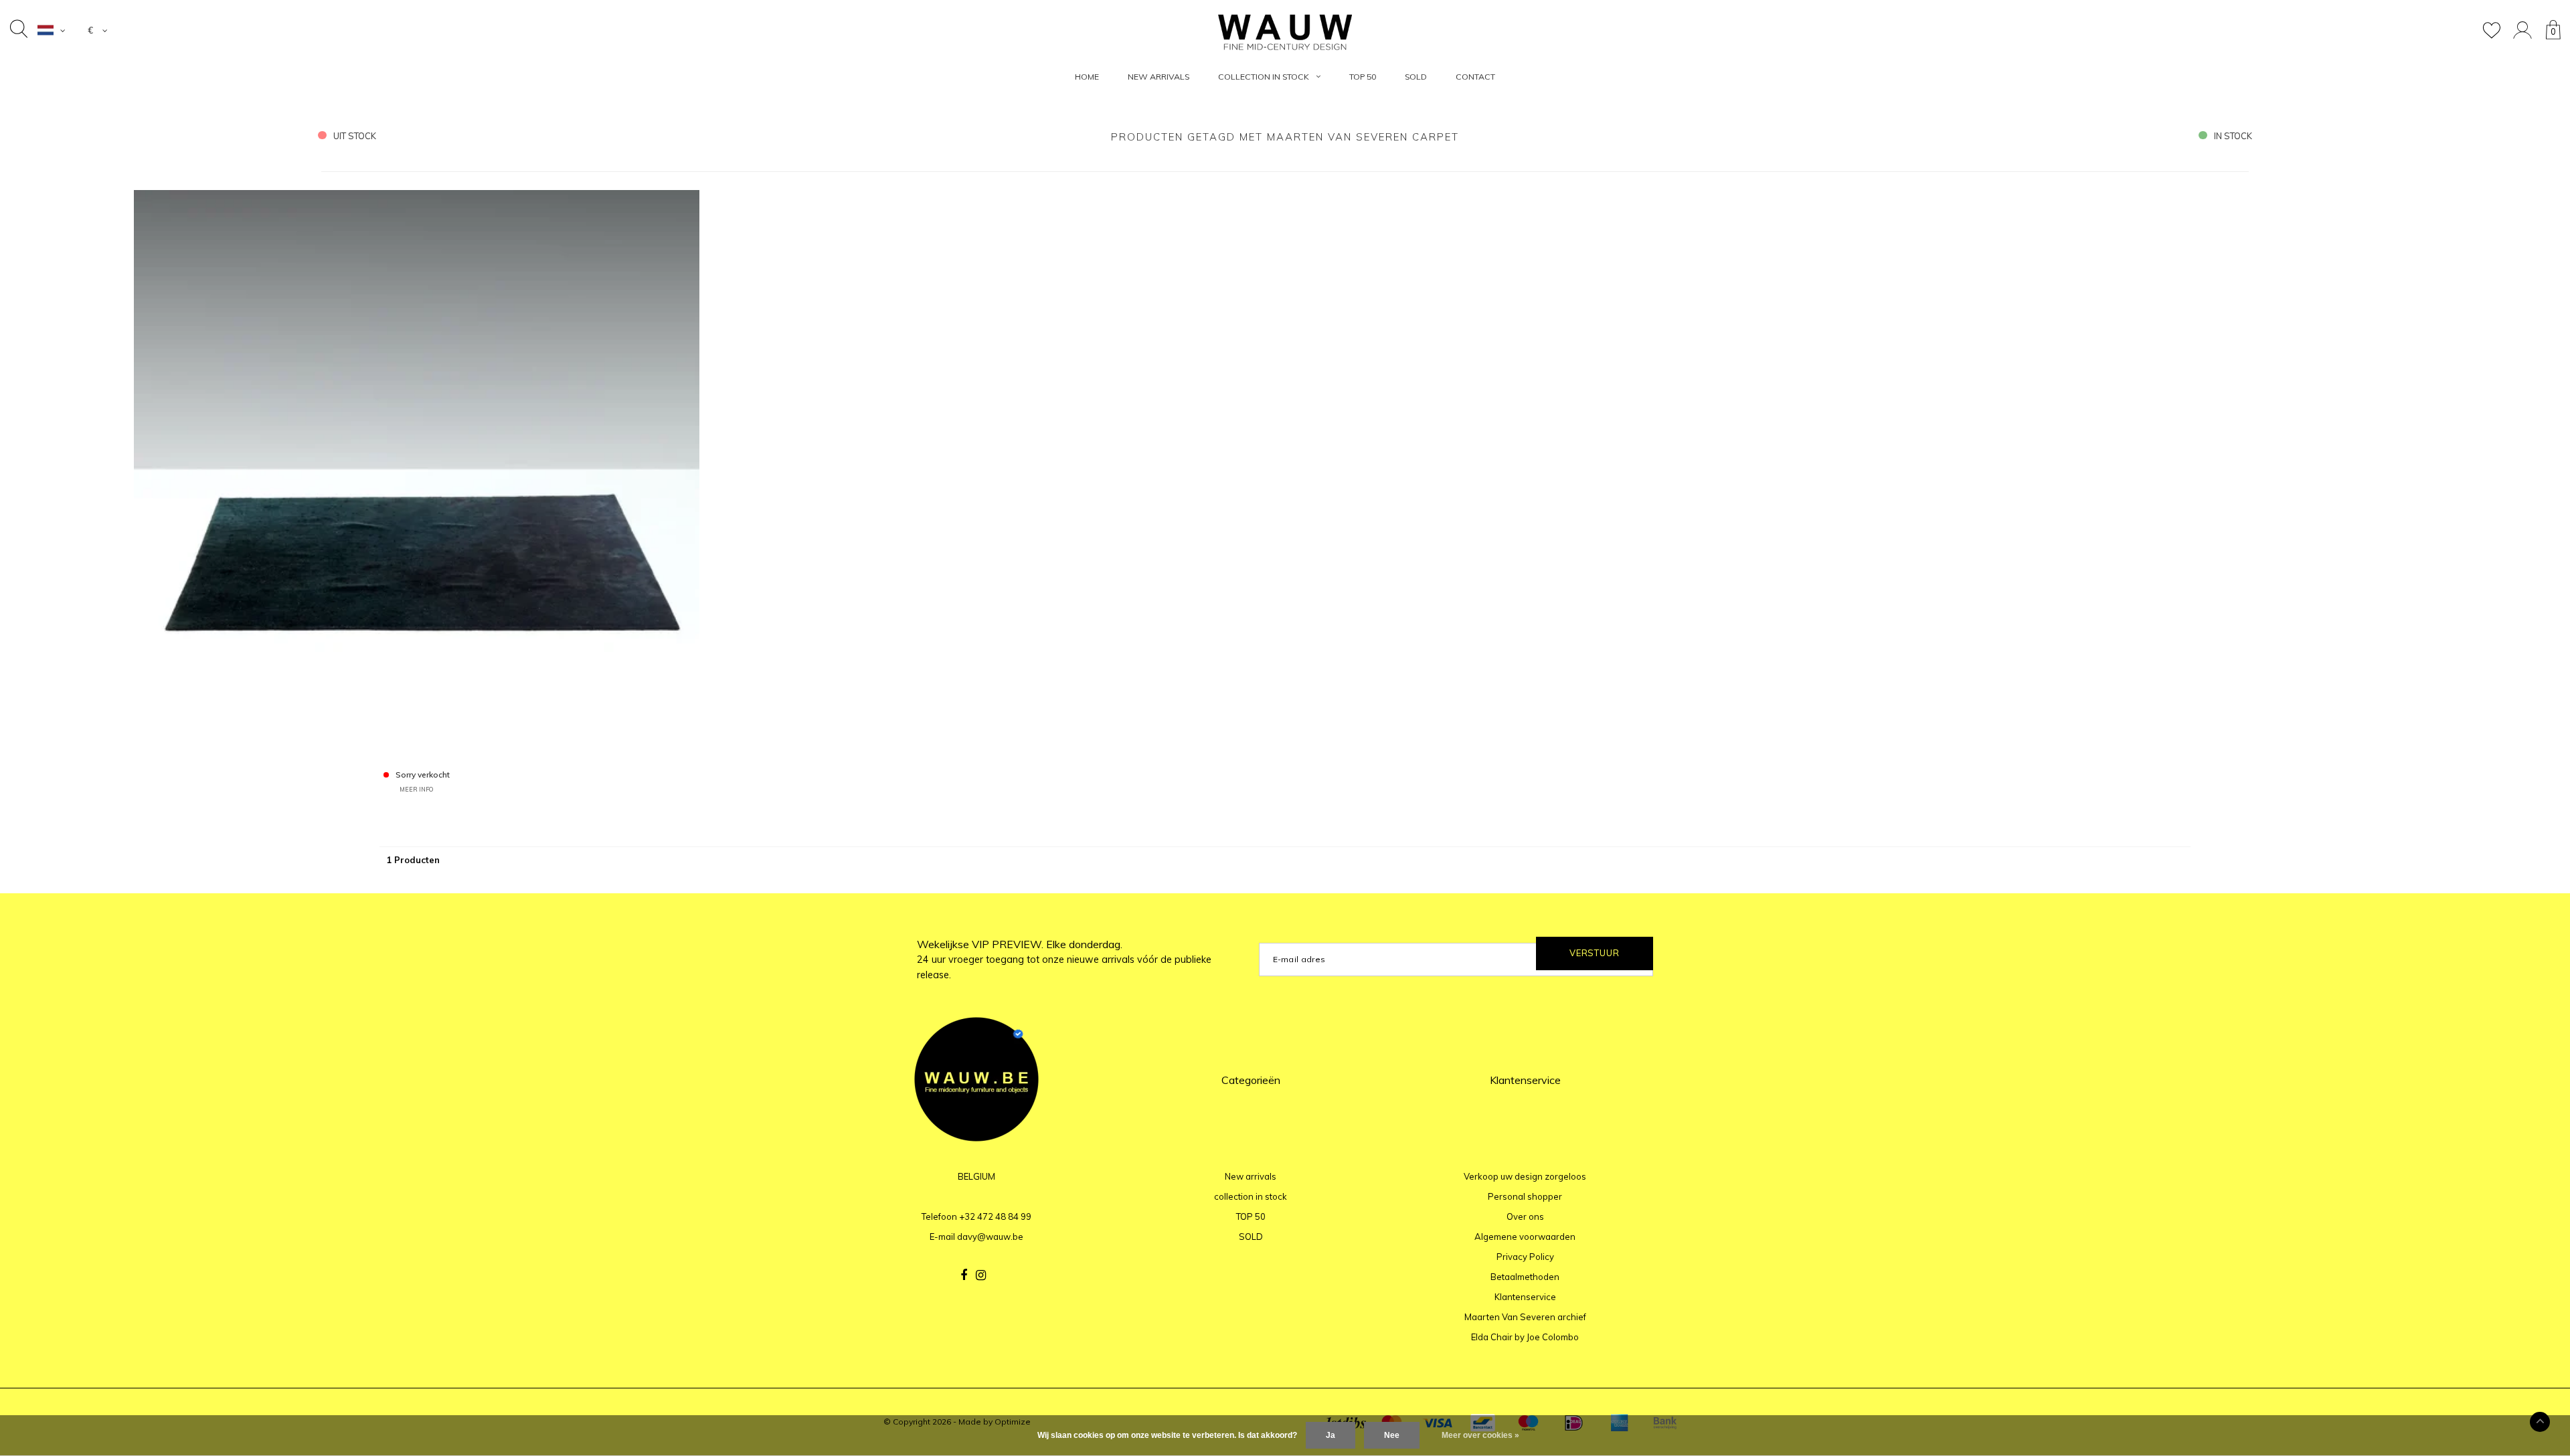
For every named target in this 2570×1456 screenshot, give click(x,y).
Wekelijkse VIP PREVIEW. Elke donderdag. (1064, 960)
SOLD (1416, 77)
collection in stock (1264, 77)
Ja (1331, 1435)
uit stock (355, 136)
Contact (1475, 77)
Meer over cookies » (1480, 1435)
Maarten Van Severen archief (1525, 1317)
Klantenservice (1525, 1297)
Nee (1392, 1435)
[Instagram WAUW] (981, 1275)
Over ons (1525, 1216)
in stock (2233, 136)
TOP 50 (1363, 77)
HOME (1087, 77)
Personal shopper (1525, 1196)
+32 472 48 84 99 (995, 1216)
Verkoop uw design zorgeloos (1525, 1176)
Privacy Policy (1525, 1257)
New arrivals (1159, 77)
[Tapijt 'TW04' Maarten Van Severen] (417, 472)
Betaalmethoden (1525, 1277)
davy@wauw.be (990, 1237)
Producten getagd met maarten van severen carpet (1285, 137)
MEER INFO (416, 789)
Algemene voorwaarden (1525, 1237)
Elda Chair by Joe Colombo (1525, 1337)
